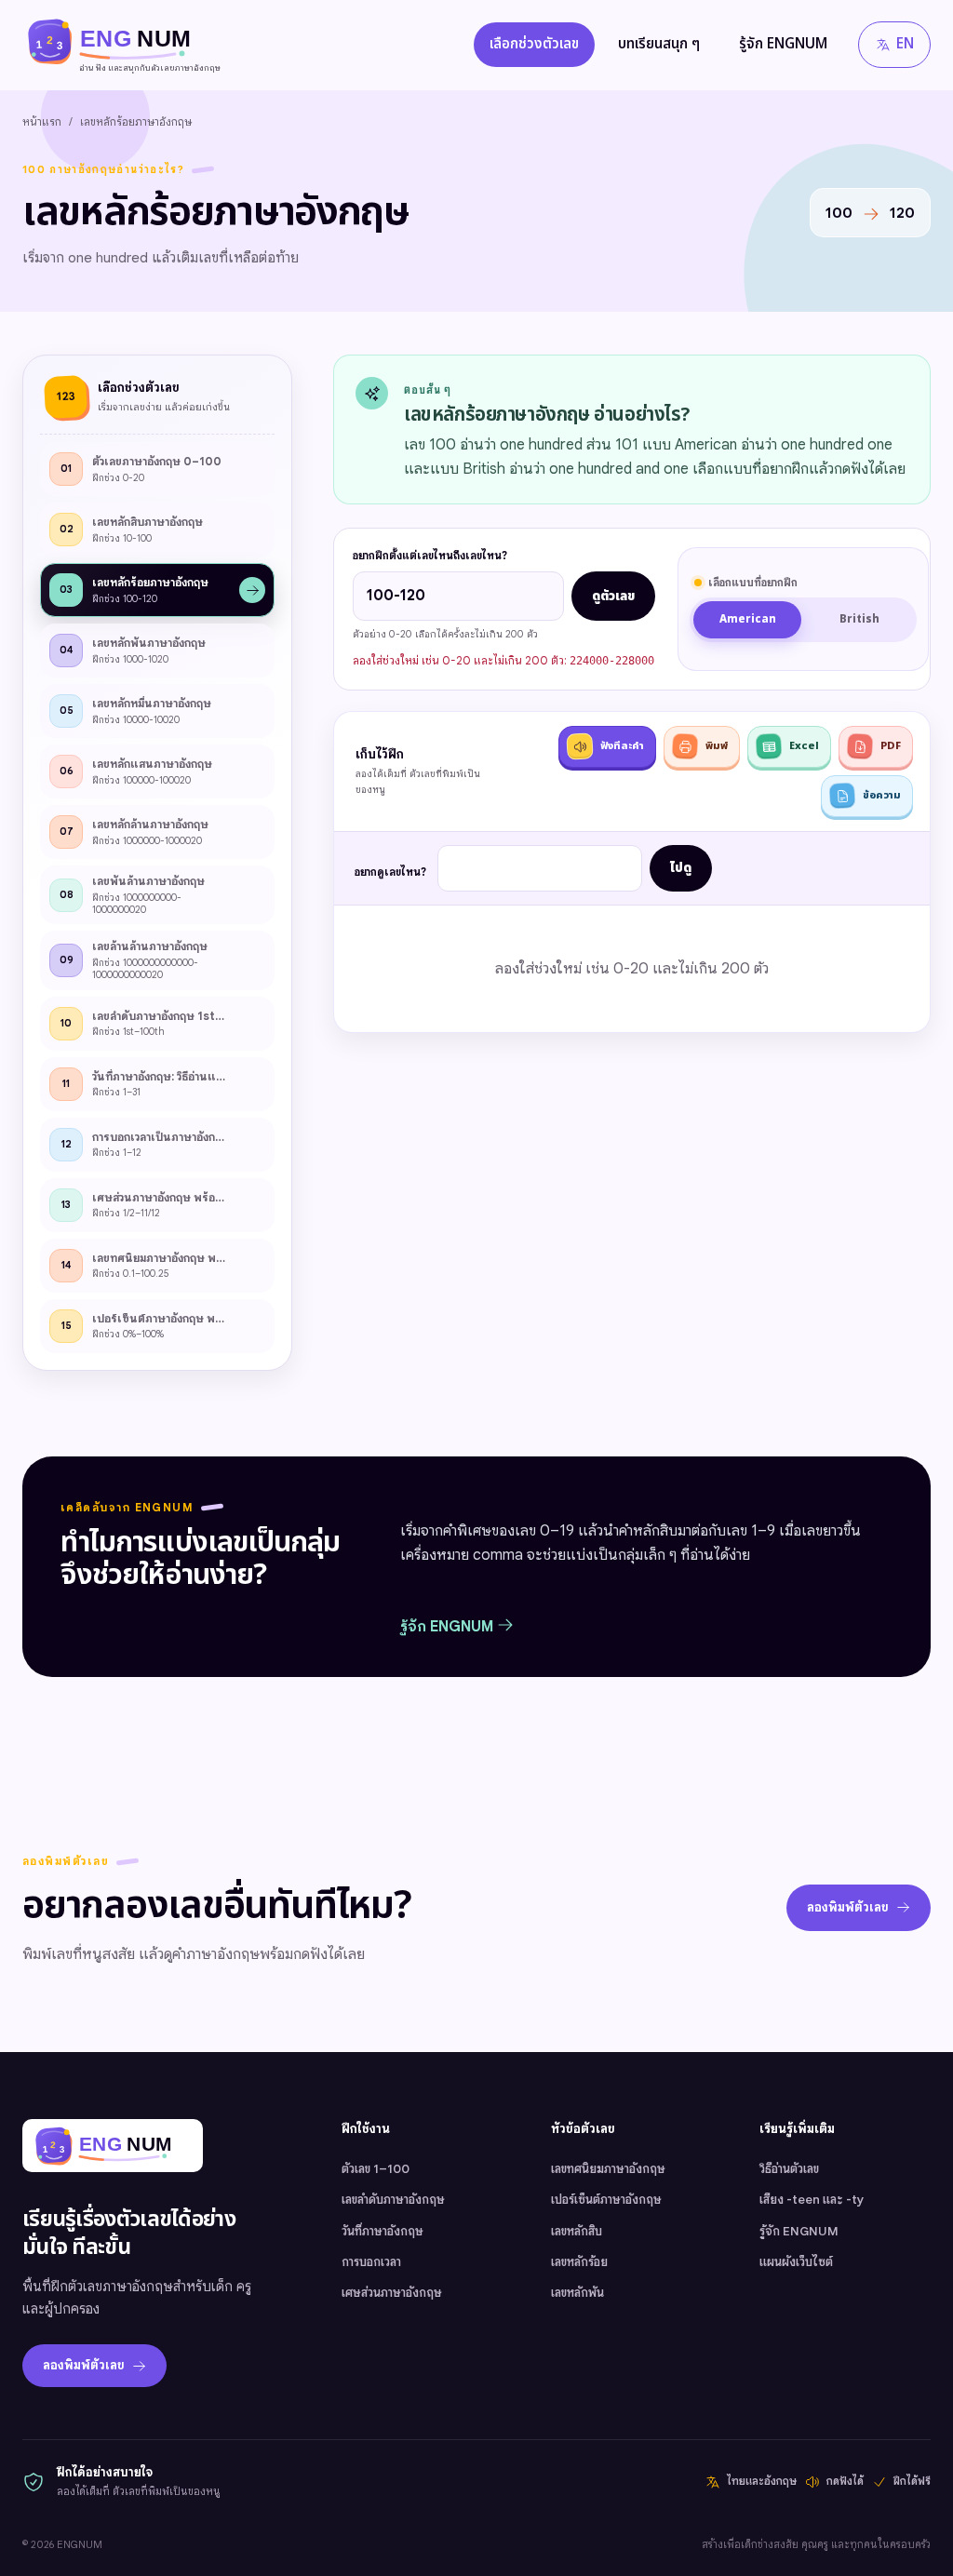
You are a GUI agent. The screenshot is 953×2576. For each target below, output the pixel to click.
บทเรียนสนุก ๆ (659, 44)
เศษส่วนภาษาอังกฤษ (392, 2293)
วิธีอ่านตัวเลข (789, 2169)
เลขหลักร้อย (579, 2262)
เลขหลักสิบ (577, 2231)
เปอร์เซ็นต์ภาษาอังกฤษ (606, 2200)
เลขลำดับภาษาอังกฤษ (393, 2200)
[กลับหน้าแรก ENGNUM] (113, 2146)
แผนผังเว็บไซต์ (796, 2262)
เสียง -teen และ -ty (812, 2200)
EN (905, 44)
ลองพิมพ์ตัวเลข (848, 1907)
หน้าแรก (42, 121)
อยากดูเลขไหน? (390, 872)
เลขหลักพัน (577, 2293)
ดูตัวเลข (613, 597)
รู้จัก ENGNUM (783, 44)
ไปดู (681, 868)
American (748, 619)
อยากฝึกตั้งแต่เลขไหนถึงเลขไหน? (430, 556)
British (859, 619)
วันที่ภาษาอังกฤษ (383, 2231)
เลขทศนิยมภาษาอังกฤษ (608, 2169)
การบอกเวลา (371, 2262)
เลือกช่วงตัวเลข (534, 44)
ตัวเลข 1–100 (376, 2169)
